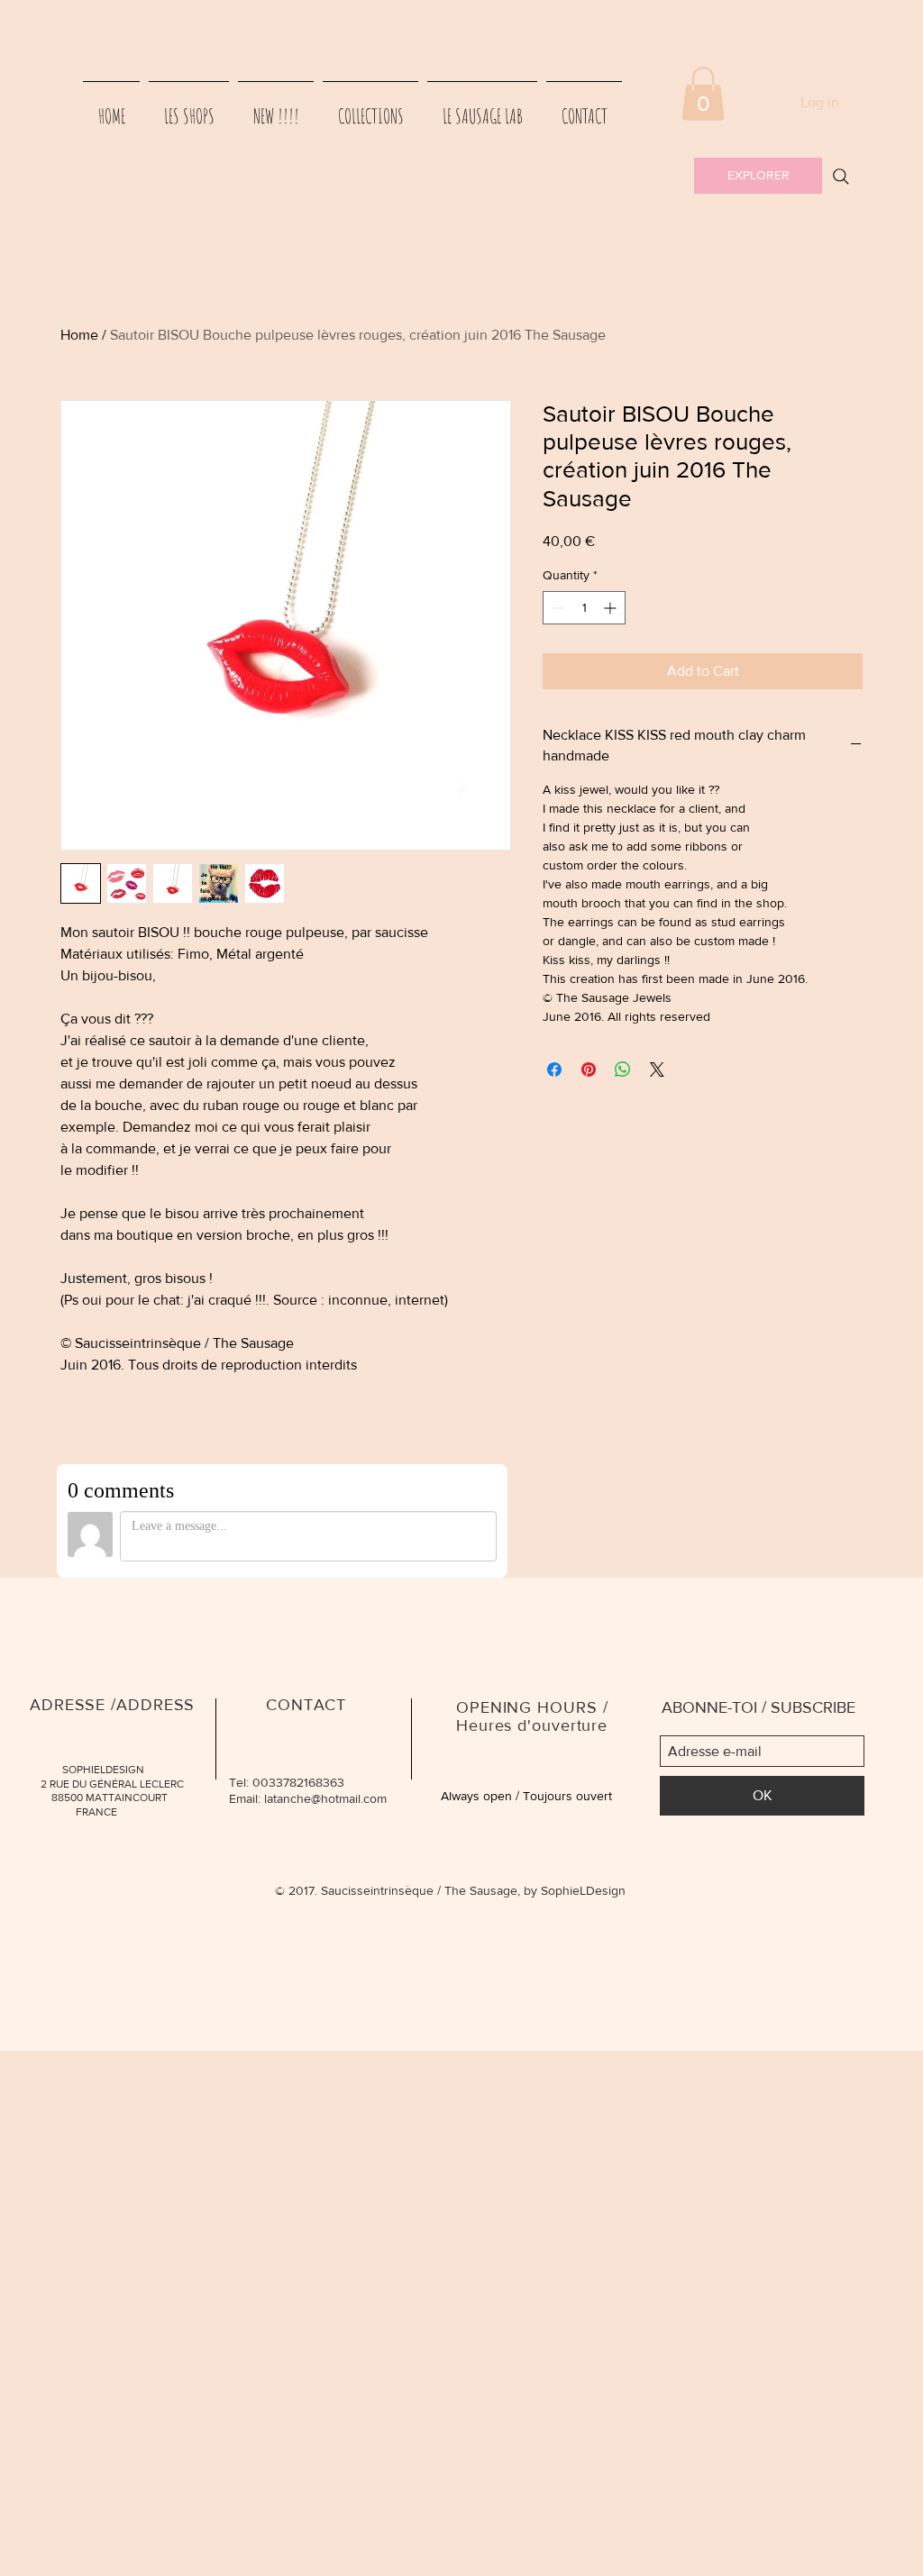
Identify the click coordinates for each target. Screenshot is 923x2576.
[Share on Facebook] (554, 1070)
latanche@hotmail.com (325, 1798)
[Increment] (612, 608)
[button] (703, 94)
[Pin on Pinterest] (589, 1070)
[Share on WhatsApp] (623, 1070)
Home (79, 335)
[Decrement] (557, 608)
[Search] (841, 177)
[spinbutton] (584, 608)
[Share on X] (657, 1070)
